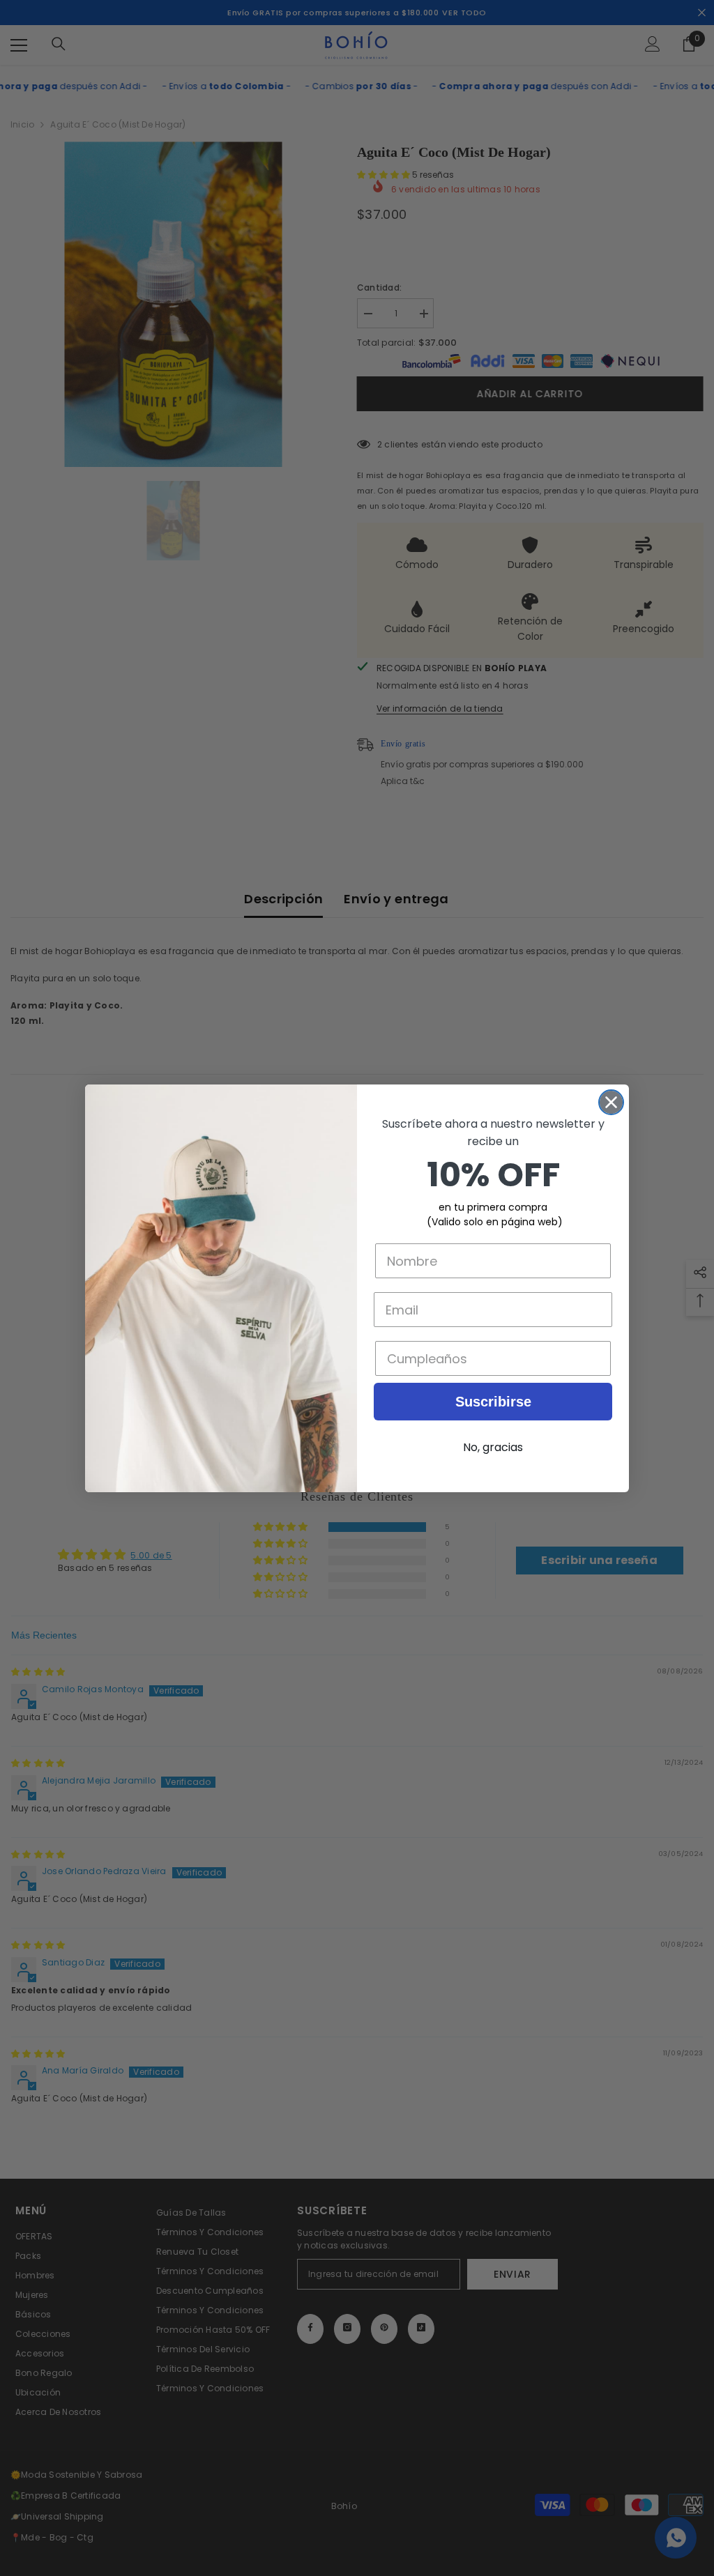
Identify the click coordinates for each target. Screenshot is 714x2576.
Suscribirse (493, 1402)
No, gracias (493, 1447)
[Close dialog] (611, 1102)
